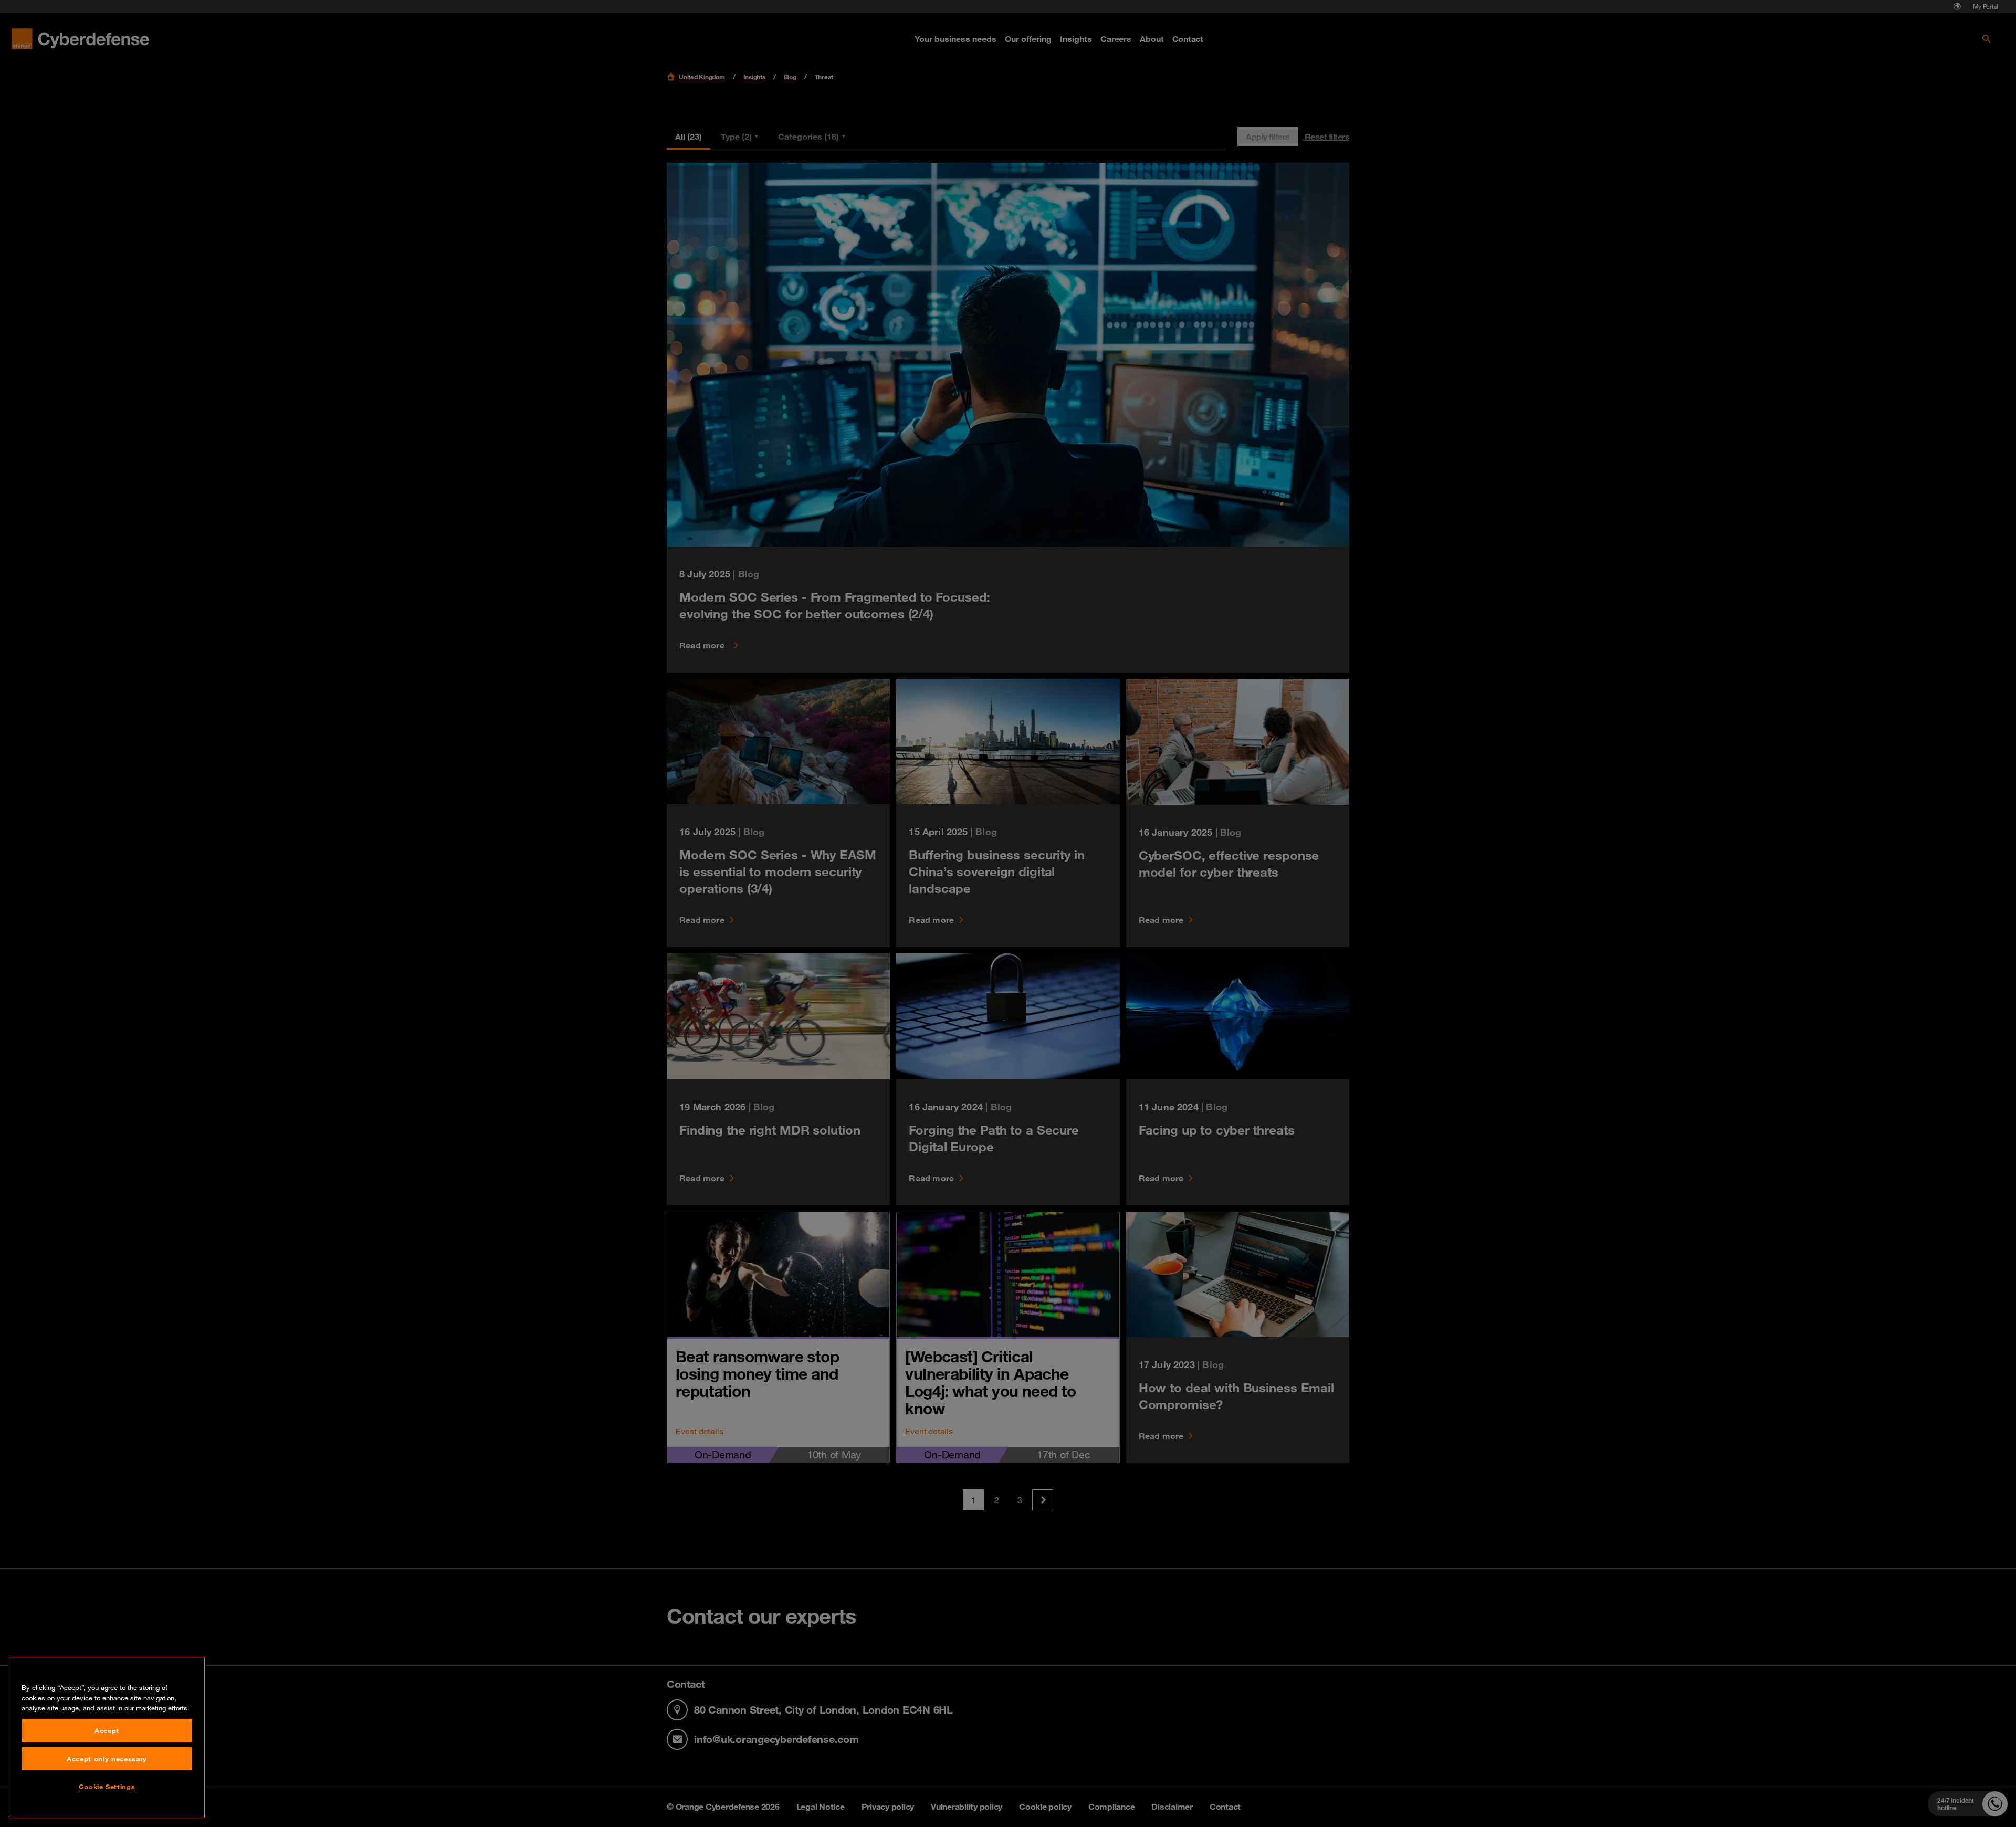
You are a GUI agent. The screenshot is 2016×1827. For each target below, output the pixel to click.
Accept (107, 1730)
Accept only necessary (107, 1759)
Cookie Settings (107, 1787)
